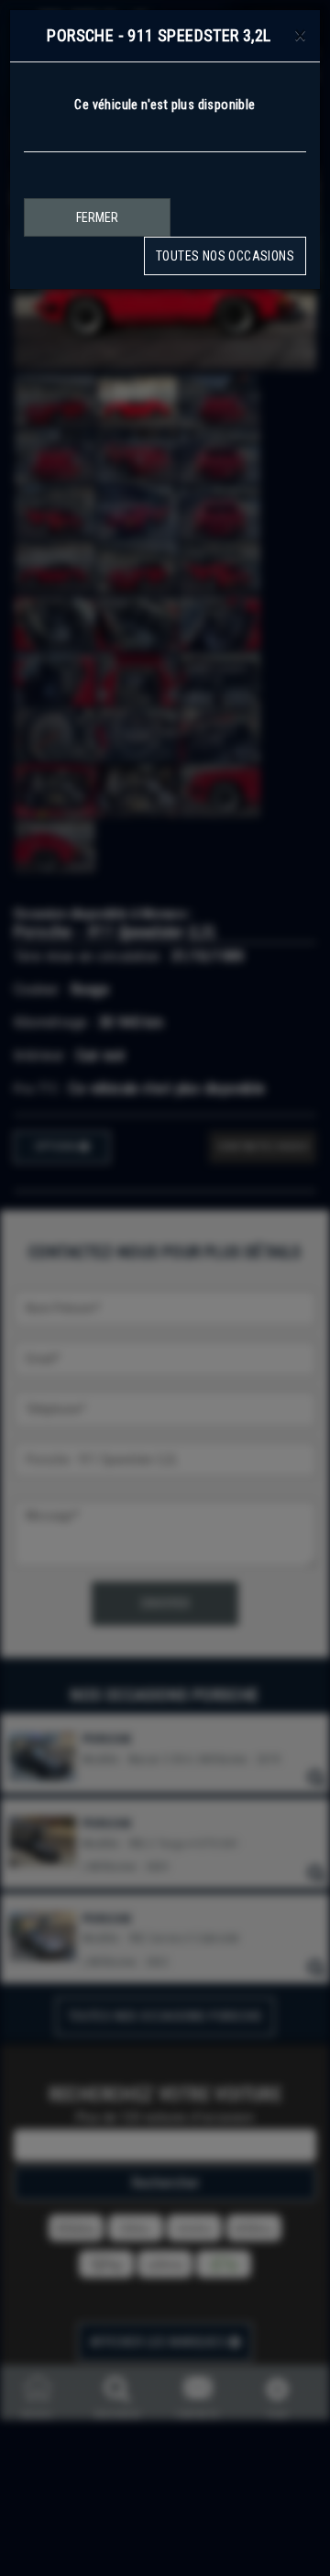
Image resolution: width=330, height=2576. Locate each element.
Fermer (97, 217)
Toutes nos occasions (225, 256)
